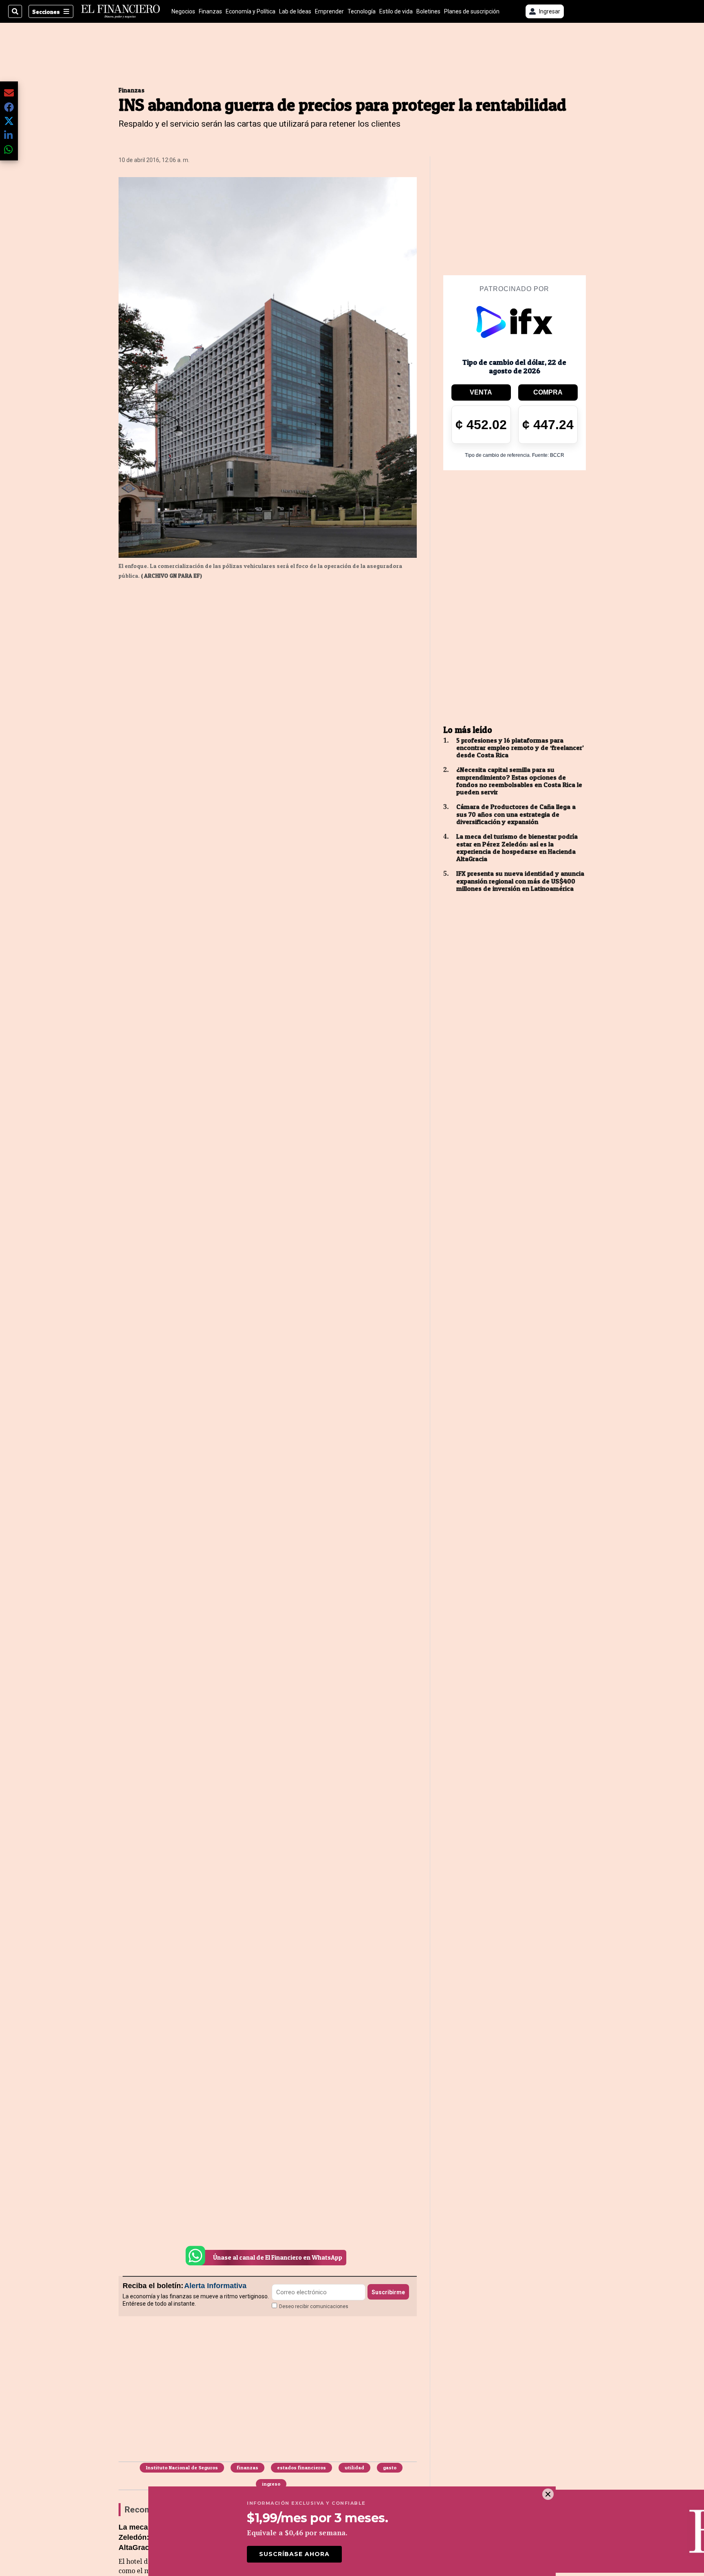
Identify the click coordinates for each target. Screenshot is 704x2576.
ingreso (271, 2484)
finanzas (247, 2467)
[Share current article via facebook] (9, 107)
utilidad (354, 2467)
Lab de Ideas (295, 11)
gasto (390, 2467)
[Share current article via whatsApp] (9, 149)
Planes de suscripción (472, 11)
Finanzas (210, 11)
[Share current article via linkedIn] (9, 135)
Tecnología (362, 11)
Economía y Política (251, 11)
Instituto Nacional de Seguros (182, 2467)
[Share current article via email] (9, 93)
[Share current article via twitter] (9, 121)
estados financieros (301, 2467)
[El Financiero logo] (121, 11)
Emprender (329, 11)
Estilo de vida (396, 11)
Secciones (46, 12)
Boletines (428, 11)
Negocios (183, 11)
